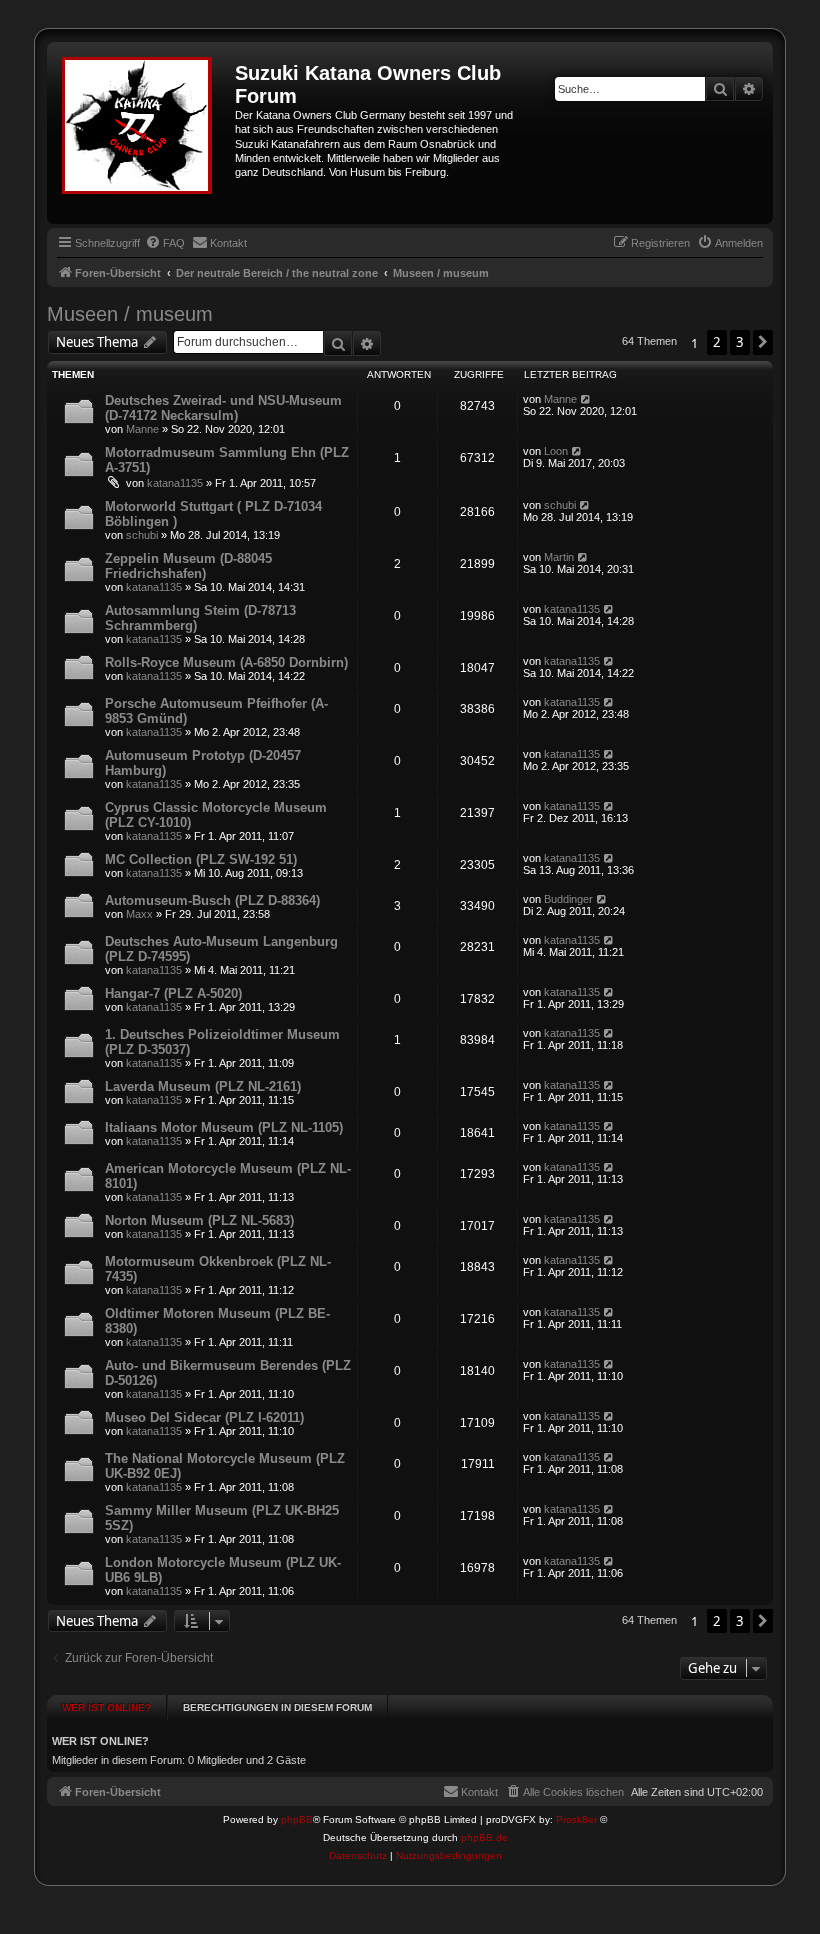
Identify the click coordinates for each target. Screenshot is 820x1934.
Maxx (139, 914)
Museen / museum (130, 314)
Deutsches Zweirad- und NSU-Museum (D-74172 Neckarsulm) (223, 408)
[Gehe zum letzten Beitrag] (586, 399)
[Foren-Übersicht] (143, 133)
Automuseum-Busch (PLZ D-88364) (212, 900)
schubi (142, 535)
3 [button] (740, 342)
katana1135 (175, 483)
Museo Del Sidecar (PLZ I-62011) (204, 1417)
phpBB (297, 1819)
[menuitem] (165, 243)
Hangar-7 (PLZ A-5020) (173, 993)
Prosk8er (576, 1819)
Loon (556, 451)
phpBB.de (484, 1837)
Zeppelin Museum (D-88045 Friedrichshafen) (188, 566)
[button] (763, 342)
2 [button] (717, 342)
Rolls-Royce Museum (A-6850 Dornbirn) (226, 662)
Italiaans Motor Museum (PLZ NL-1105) (224, 1127)
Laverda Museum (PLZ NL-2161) (203, 1086)
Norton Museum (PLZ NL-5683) (199, 1220)
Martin (559, 557)
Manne (142, 429)
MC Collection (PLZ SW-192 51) (201, 859)
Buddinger (568, 899)
